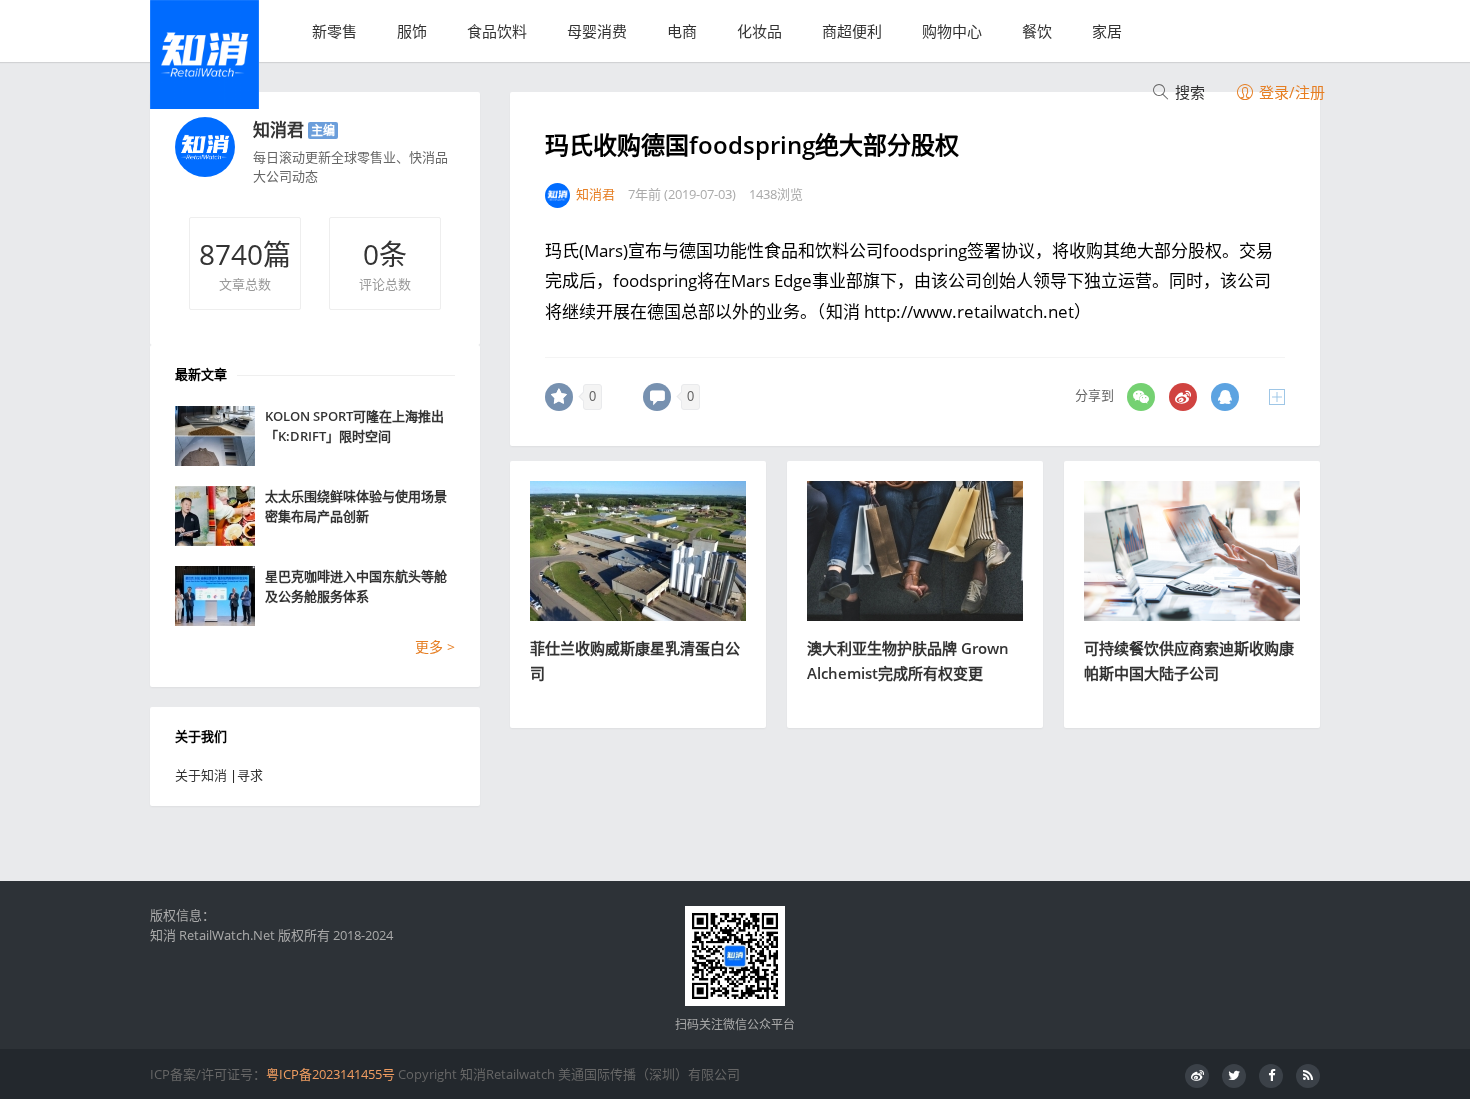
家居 (1107, 31)
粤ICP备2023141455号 (330, 1074)
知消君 (278, 129)
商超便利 (852, 31)
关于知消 (201, 775)
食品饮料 (497, 31)
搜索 (1188, 92)
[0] (559, 397)
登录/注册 (1290, 92)
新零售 (334, 31)
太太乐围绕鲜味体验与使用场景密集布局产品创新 (356, 506)
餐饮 (1037, 31)
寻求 (250, 775)
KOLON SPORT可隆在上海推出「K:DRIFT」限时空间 (354, 426)
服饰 (412, 31)
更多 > (435, 646)
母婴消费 (597, 31)
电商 (682, 31)
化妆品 (759, 31)
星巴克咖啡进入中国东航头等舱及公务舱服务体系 (356, 586)
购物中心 (952, 31)
